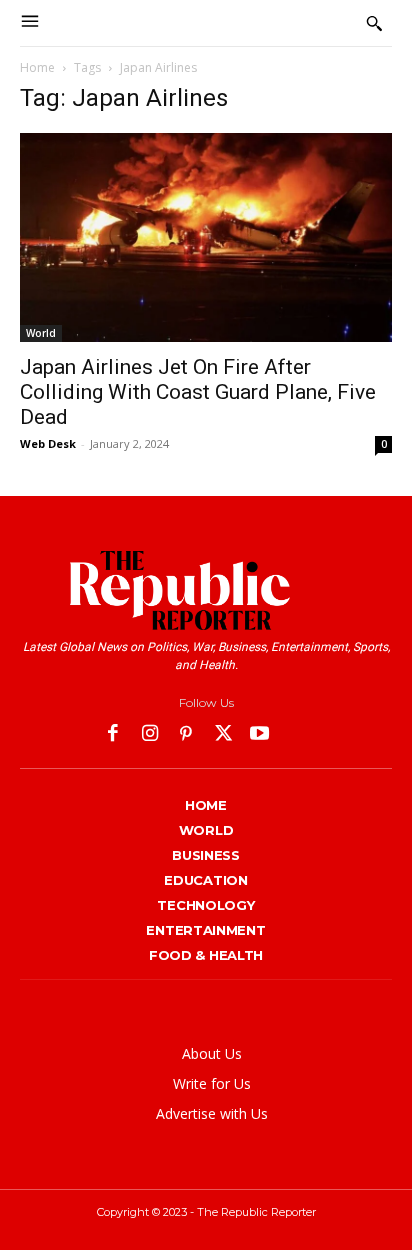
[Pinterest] (186, 735)
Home (37, 67)
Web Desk (48, 443)
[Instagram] (150, 735)
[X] (223, 735)
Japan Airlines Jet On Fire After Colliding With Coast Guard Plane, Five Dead (198, 392)
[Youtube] (259, 735)
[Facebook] (113, 735)
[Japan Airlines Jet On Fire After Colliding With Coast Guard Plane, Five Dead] (206, 237)
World (41, 333)
